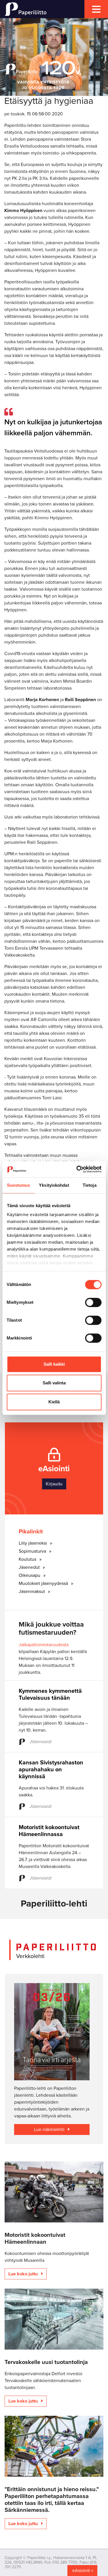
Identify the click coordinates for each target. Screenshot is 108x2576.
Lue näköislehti (50, 2130)
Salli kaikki (54, 1364)
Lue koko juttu (24, 2274)
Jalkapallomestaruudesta (44, 1645)
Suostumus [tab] (19, 1185)
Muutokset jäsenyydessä (44, 1583)
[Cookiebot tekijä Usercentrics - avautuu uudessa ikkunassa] (77, 1169)
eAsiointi (81, 2571)
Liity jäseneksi (33, 1543)
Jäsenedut (30, 1567)
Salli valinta (54, 1383)
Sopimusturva (33, 1551)
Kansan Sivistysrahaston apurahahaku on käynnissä (51, 1770)
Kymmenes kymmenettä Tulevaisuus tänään (50, 1695)
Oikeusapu (30, 1575)
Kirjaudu (54, 1484)
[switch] (93, 1302)
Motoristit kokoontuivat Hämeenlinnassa (49, 1831)
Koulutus (28, 1559)
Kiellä (54, 1402)
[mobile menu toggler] (96, 9)
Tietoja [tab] (90, 1185)
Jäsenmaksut (32, 1592)
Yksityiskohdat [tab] (54, 1185)
